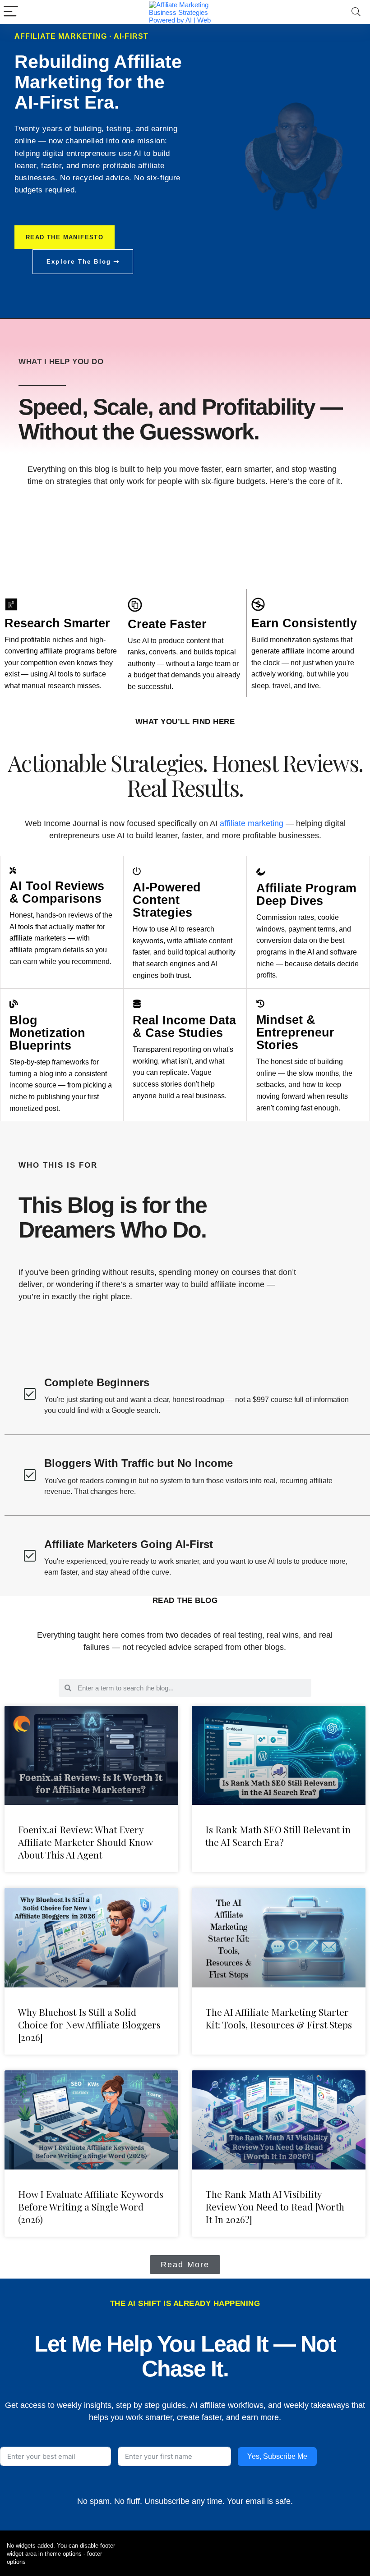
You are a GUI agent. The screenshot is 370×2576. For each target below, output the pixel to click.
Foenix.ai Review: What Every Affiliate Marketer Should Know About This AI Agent (85, 1842)
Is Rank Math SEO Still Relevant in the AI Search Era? (278, 1836)
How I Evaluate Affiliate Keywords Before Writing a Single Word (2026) (91, 2206)
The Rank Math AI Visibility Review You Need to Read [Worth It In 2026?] (275, 2206)
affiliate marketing (252, 823)
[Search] (356, 12)
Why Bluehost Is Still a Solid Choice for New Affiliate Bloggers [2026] (89, 2024)
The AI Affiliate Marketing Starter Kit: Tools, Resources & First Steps (279, 2018)
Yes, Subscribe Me (277, 2456)
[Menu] (11, 12)
